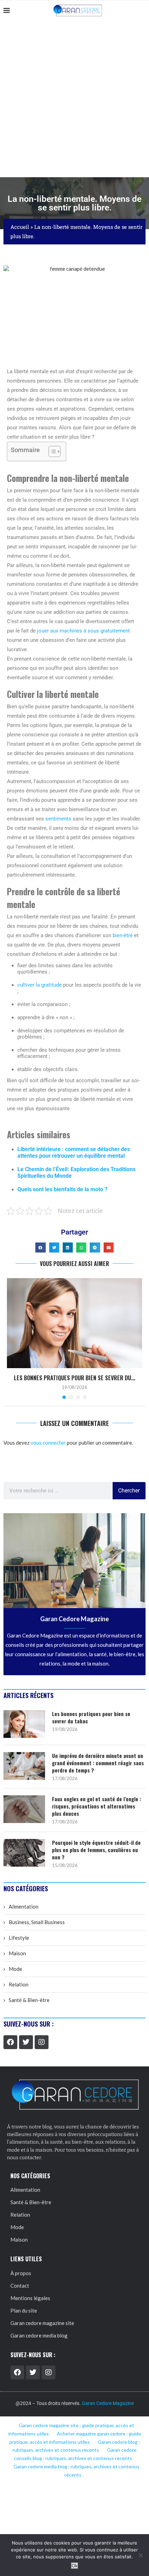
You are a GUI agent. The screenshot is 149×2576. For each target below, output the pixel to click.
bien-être (123, 935)
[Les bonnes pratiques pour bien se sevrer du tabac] (74, 1323)
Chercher (129, 1491)
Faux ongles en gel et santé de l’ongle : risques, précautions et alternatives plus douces (97, 1806)
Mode (15, 1969)
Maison (17, 1953)
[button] (40, 1247)
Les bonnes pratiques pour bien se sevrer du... (74, 1378)
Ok (75, 2566)
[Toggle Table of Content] (51, 451)
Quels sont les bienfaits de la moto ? (62, 1189)
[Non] (140, 2555)
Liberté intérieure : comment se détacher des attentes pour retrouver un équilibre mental (74, 1152)
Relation (19, 1984)
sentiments (58, 819)
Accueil (20, 227)
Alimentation (24, 1906)
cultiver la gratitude (40, 985)
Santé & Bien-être (29, 2000)
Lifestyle (19, 1938)
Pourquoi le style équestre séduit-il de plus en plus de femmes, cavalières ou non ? (96, 1850)
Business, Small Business (37, 1922)
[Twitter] (26, 2042)
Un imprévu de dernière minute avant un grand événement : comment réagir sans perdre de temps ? (98, 1763)
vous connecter (48, 1443)
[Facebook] (10, 2042)
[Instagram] (42, 2042)
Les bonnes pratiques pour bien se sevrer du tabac (91, 1717)
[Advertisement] (74, 99)
